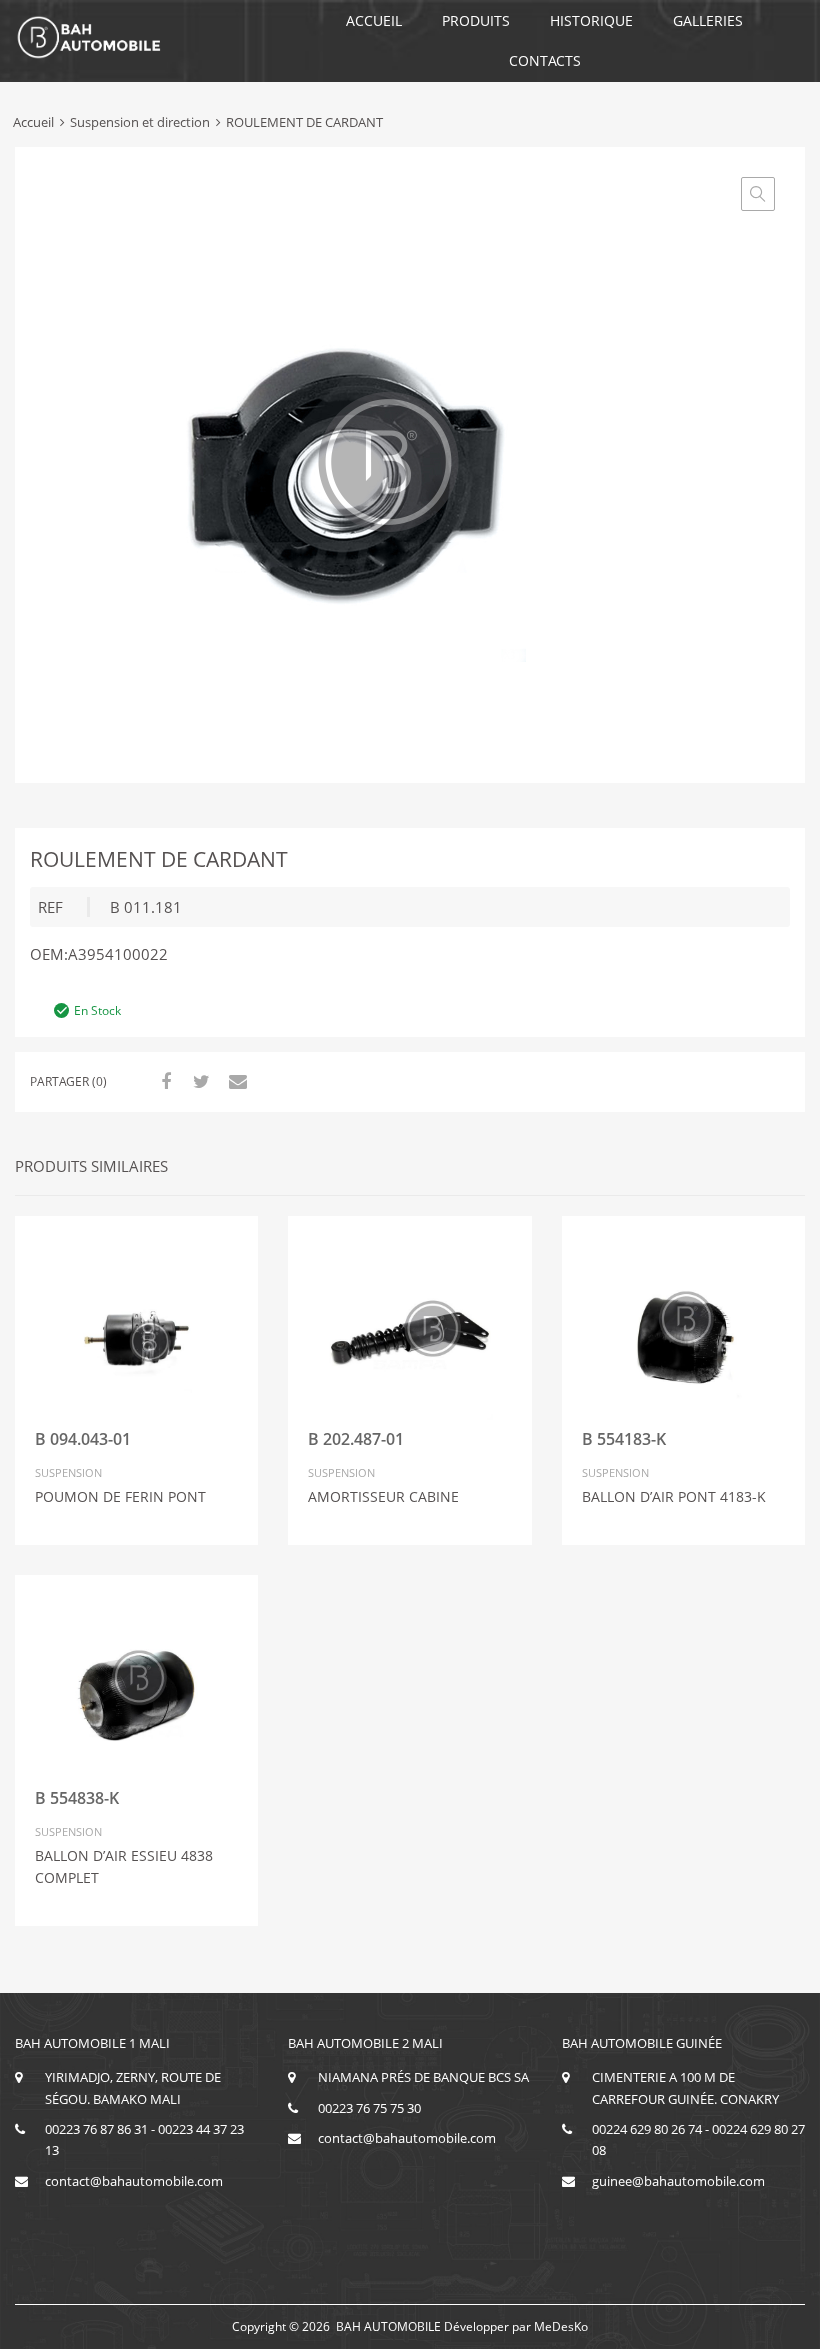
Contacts (545, 60)
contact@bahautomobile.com (134, 2181)
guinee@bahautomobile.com (678, 2181)
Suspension (68, 1472)
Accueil (374, 20)
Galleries (708, 20)
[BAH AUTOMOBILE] (89, 55)
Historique (591, 20)
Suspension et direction (140, 122)
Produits (476, 20)
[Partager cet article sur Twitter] (199, 1081)
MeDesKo (561, 2326)
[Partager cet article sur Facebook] (163, 1081)
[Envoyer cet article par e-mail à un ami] (235, 1081)
